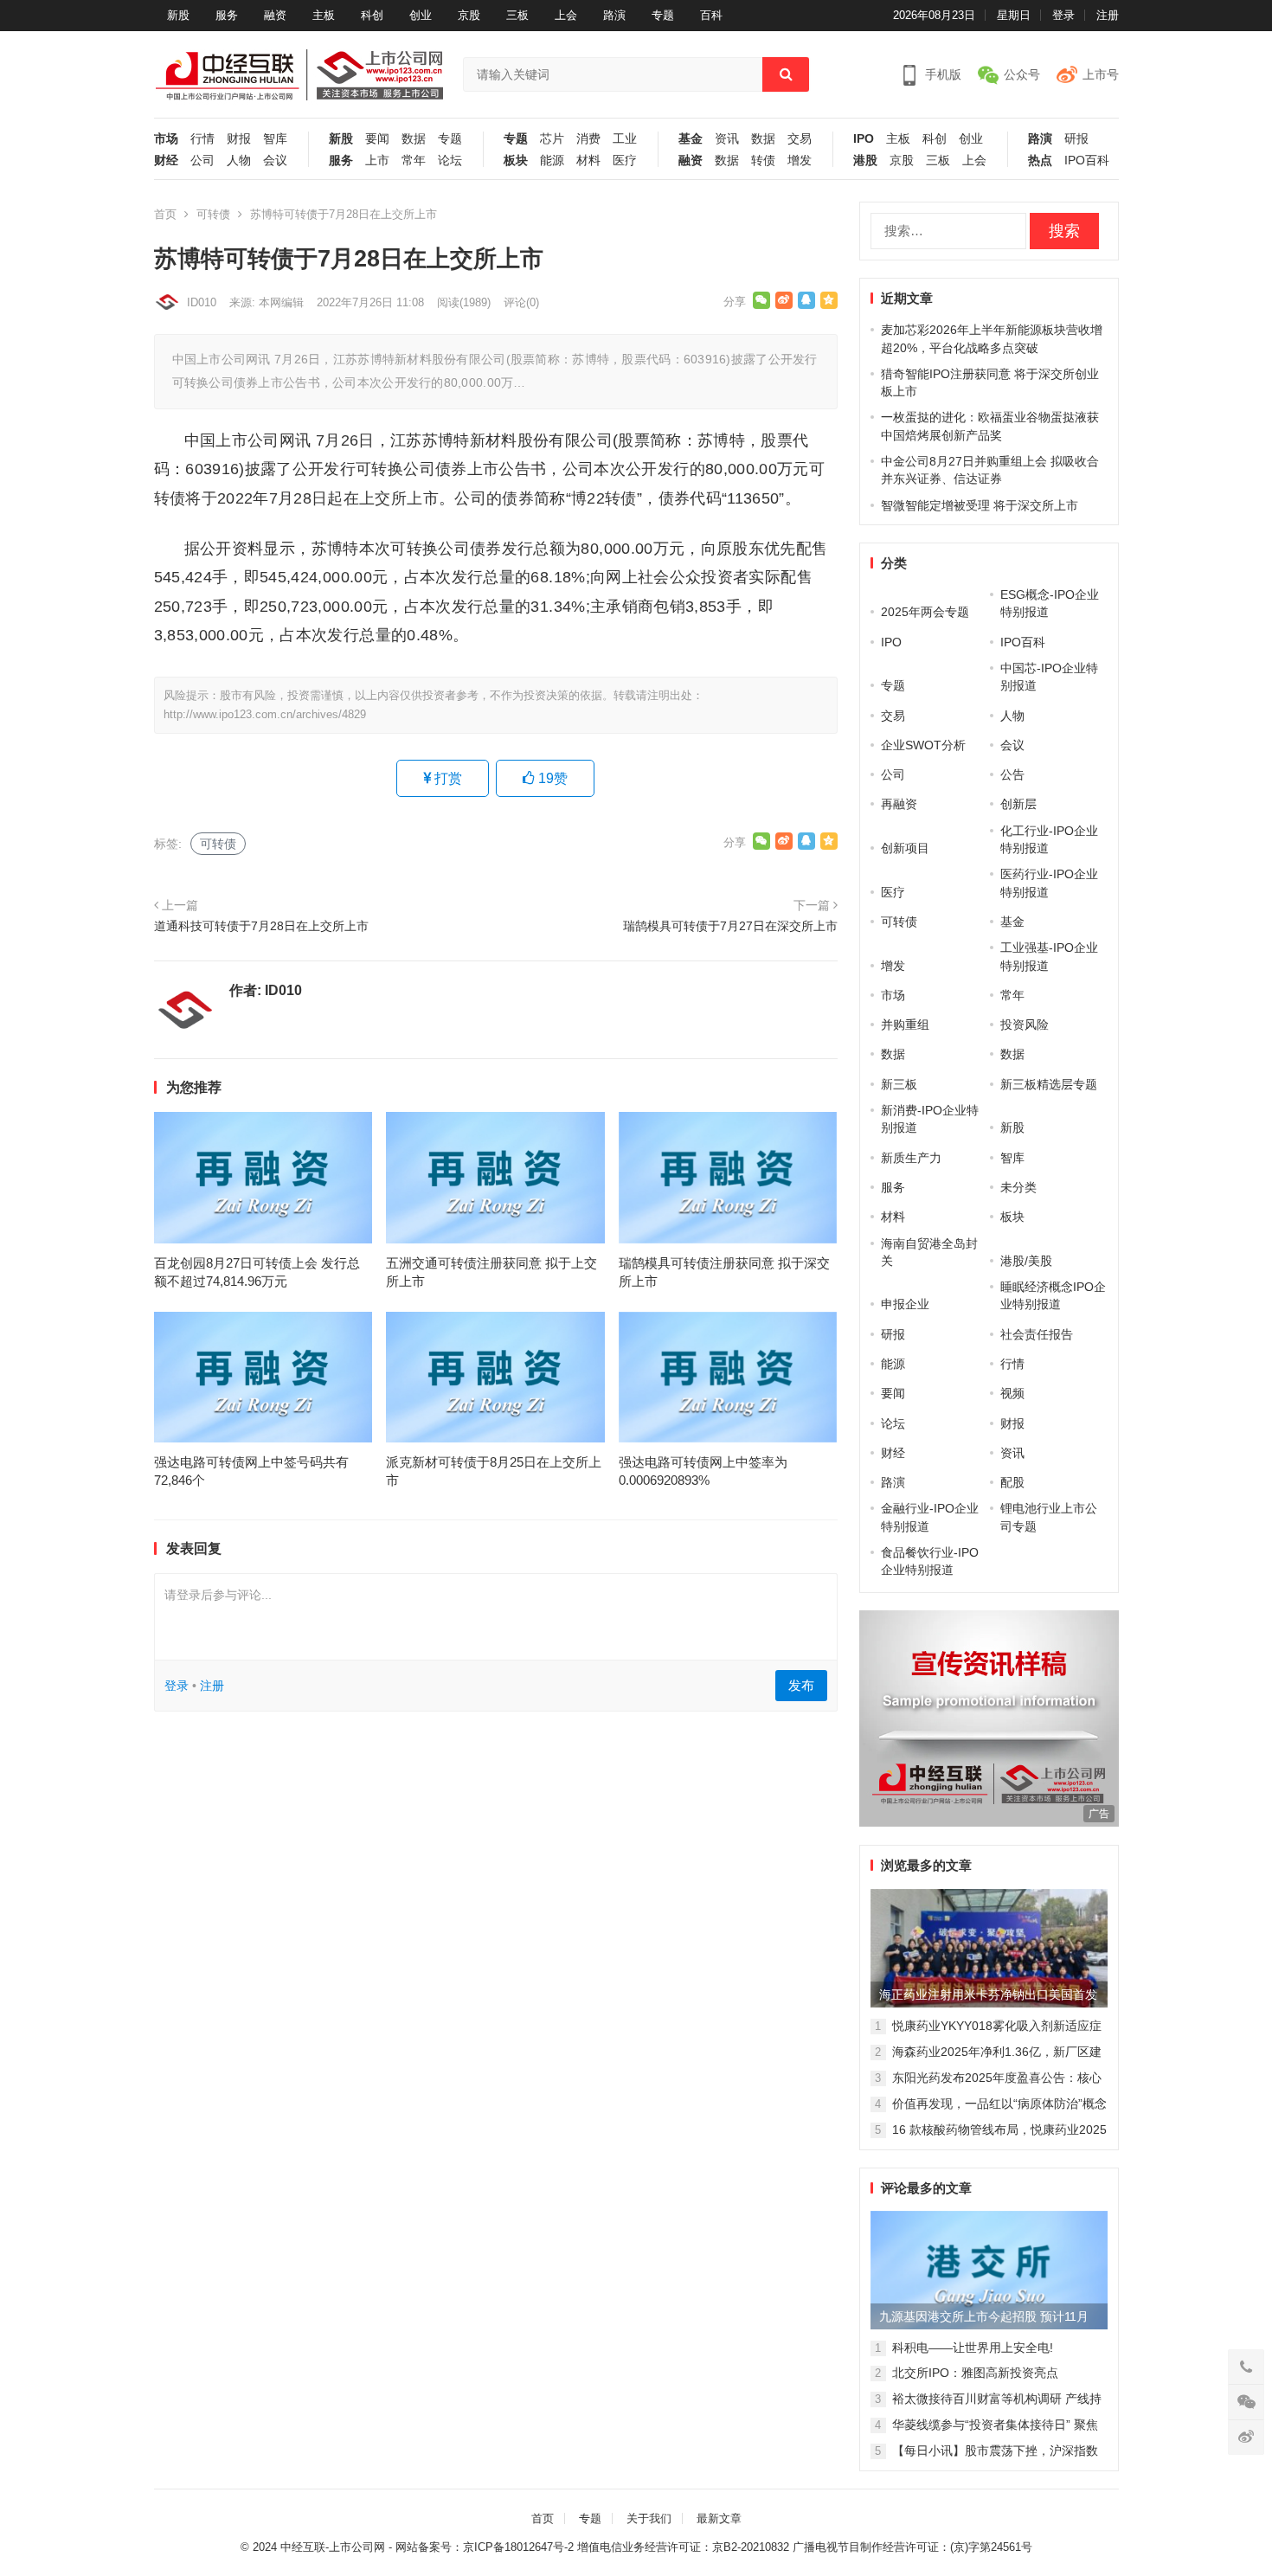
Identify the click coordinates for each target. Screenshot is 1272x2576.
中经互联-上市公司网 (333, 2547)
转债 (763, 161)
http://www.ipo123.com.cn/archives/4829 (265, 714)
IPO (864, 139)
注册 (1108, 15)
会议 (275, 161)
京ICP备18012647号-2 (518, 2547)
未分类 (1018, 1187)
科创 (372, 15)
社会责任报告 (1037, 1334)
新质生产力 (911, 1158)
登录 (1063, 15)
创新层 (1018, 804)
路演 (614, 15)
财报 (239, 139)
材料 (588, 161)
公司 (202, 161)
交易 (800, 139)
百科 (711, 15)
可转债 (213, 214)
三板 (517, 15)
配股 (1012, 1482)
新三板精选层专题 (1049, 1084)
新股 (178, 15)
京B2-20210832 (751, 2547)
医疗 (625, 161)
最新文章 (719, 2518)
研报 (1076, 139)
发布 (801, 1685)
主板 (324, 15)
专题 (663, 15)
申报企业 (905, 1304)
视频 (1012, 1393)
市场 (166, 139)
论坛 (450, 161)
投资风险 (1025, 1025)
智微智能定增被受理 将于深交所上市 (980, 505)
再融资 (899, 804)
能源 (552, 161)
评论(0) (521, 302)
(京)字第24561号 (991, 2547)
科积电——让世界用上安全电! (973, 2348)
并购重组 (905, 1025)
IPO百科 (1087, 161)
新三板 (899, 1084)
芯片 (552, 139)
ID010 (202, 302)
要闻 (377, 139)
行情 (202, 139)
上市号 (1101, 74)
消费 (588, 139)
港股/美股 (1026, 1261)
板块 (516, 161)
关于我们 (649, 2518)
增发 (800, 161)
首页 (165, 214)
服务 (227, 15)
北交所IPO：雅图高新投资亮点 (975, 2373)
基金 (691, 139)
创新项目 (905, 848)
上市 (377, 161)
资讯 (727, 139)
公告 (1012, 774)
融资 (275, 15)
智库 (275, 139)
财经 (166, 161)
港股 (865, 161)
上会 (566, 15)
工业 (625, 139)
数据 (414, 139)
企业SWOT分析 (923, 745)
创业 (421, 15)
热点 (1040, 161)
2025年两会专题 (925, 612)
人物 (239, 161)
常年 (414, 161)
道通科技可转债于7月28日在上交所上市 (261, 926)
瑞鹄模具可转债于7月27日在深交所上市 (730, 926)
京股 (469, 15)
